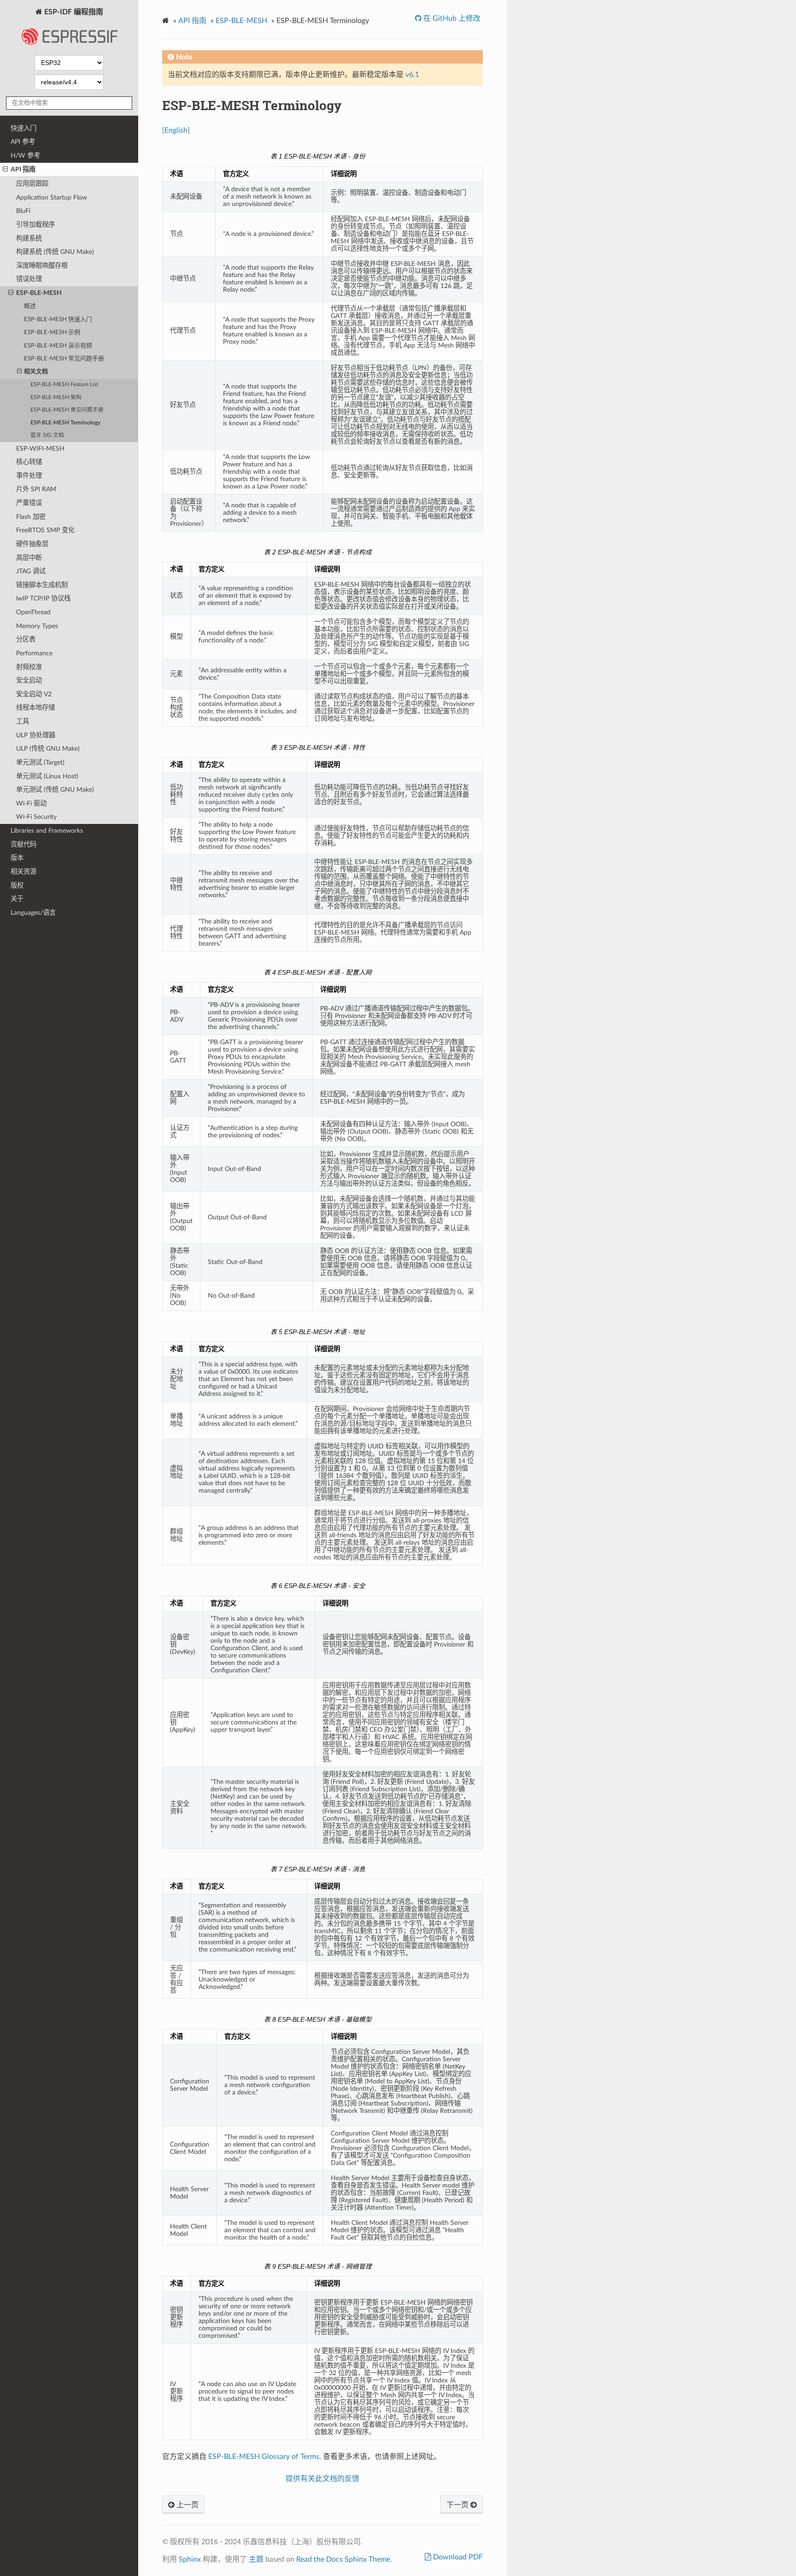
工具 (23, 721)
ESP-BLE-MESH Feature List (64, 385)
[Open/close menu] (5, 170)
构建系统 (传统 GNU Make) (55, 252)
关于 (17, 899)
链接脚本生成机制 (42, 585)
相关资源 (23, 872)
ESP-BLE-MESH (39, 293)
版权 (17, 885)
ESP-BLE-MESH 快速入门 (58, 320)
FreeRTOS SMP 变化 (45, 530)
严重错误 (29, 503)
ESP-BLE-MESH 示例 (52, 332)
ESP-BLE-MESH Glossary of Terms (264, 2457)
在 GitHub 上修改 (451, 18)
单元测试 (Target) (40, 762)
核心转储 (29, 462)
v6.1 (412, 75)
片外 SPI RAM (36, 489)
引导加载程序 (35, 225)
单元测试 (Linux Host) (47, 776)
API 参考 (23, 142)
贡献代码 (23, 844)
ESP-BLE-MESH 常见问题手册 (64, 359)
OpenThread (33, 612)
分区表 (26, 639)
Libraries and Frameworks (47, 831)
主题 (256, 2559)
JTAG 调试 (31, 571)
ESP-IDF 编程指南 (73, 12)
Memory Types (37, 626)
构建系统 (29, 238)
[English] (176, 130)
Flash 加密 (31, 517)
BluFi (23, 211)
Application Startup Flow (52, 197)
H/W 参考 (25, 156)
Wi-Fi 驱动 (31, 803)
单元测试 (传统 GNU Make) (55, 790)
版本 (17, 858)
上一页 (187, 2505)
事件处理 (29, 476)
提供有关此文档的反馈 (322, 2479)
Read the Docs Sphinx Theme (343, 2559)
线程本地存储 (35, 708)
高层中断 (29, 558)
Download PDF (457, 2557)
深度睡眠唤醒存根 (42, 266)
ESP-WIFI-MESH (40, 449)
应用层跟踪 (32, 184)
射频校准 (29, 667)
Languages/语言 (33, 913)
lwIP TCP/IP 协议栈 (43, 598)
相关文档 (36, 372)
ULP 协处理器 (36, 735)
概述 (30, 306)
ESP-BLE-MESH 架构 (56, 397)
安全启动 (29, 680)
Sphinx (190, 2559)
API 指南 (23, 169)
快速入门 (23, 128)
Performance (34, 653)
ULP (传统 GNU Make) (48, 749)
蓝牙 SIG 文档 (47, 435)
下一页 (458, 2505)
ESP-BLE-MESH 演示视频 (58, 346)
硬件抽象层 (32, 544)
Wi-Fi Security (36, 817)
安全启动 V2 (34, 694)
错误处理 (29, 279)
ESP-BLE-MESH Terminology (65, 423)
